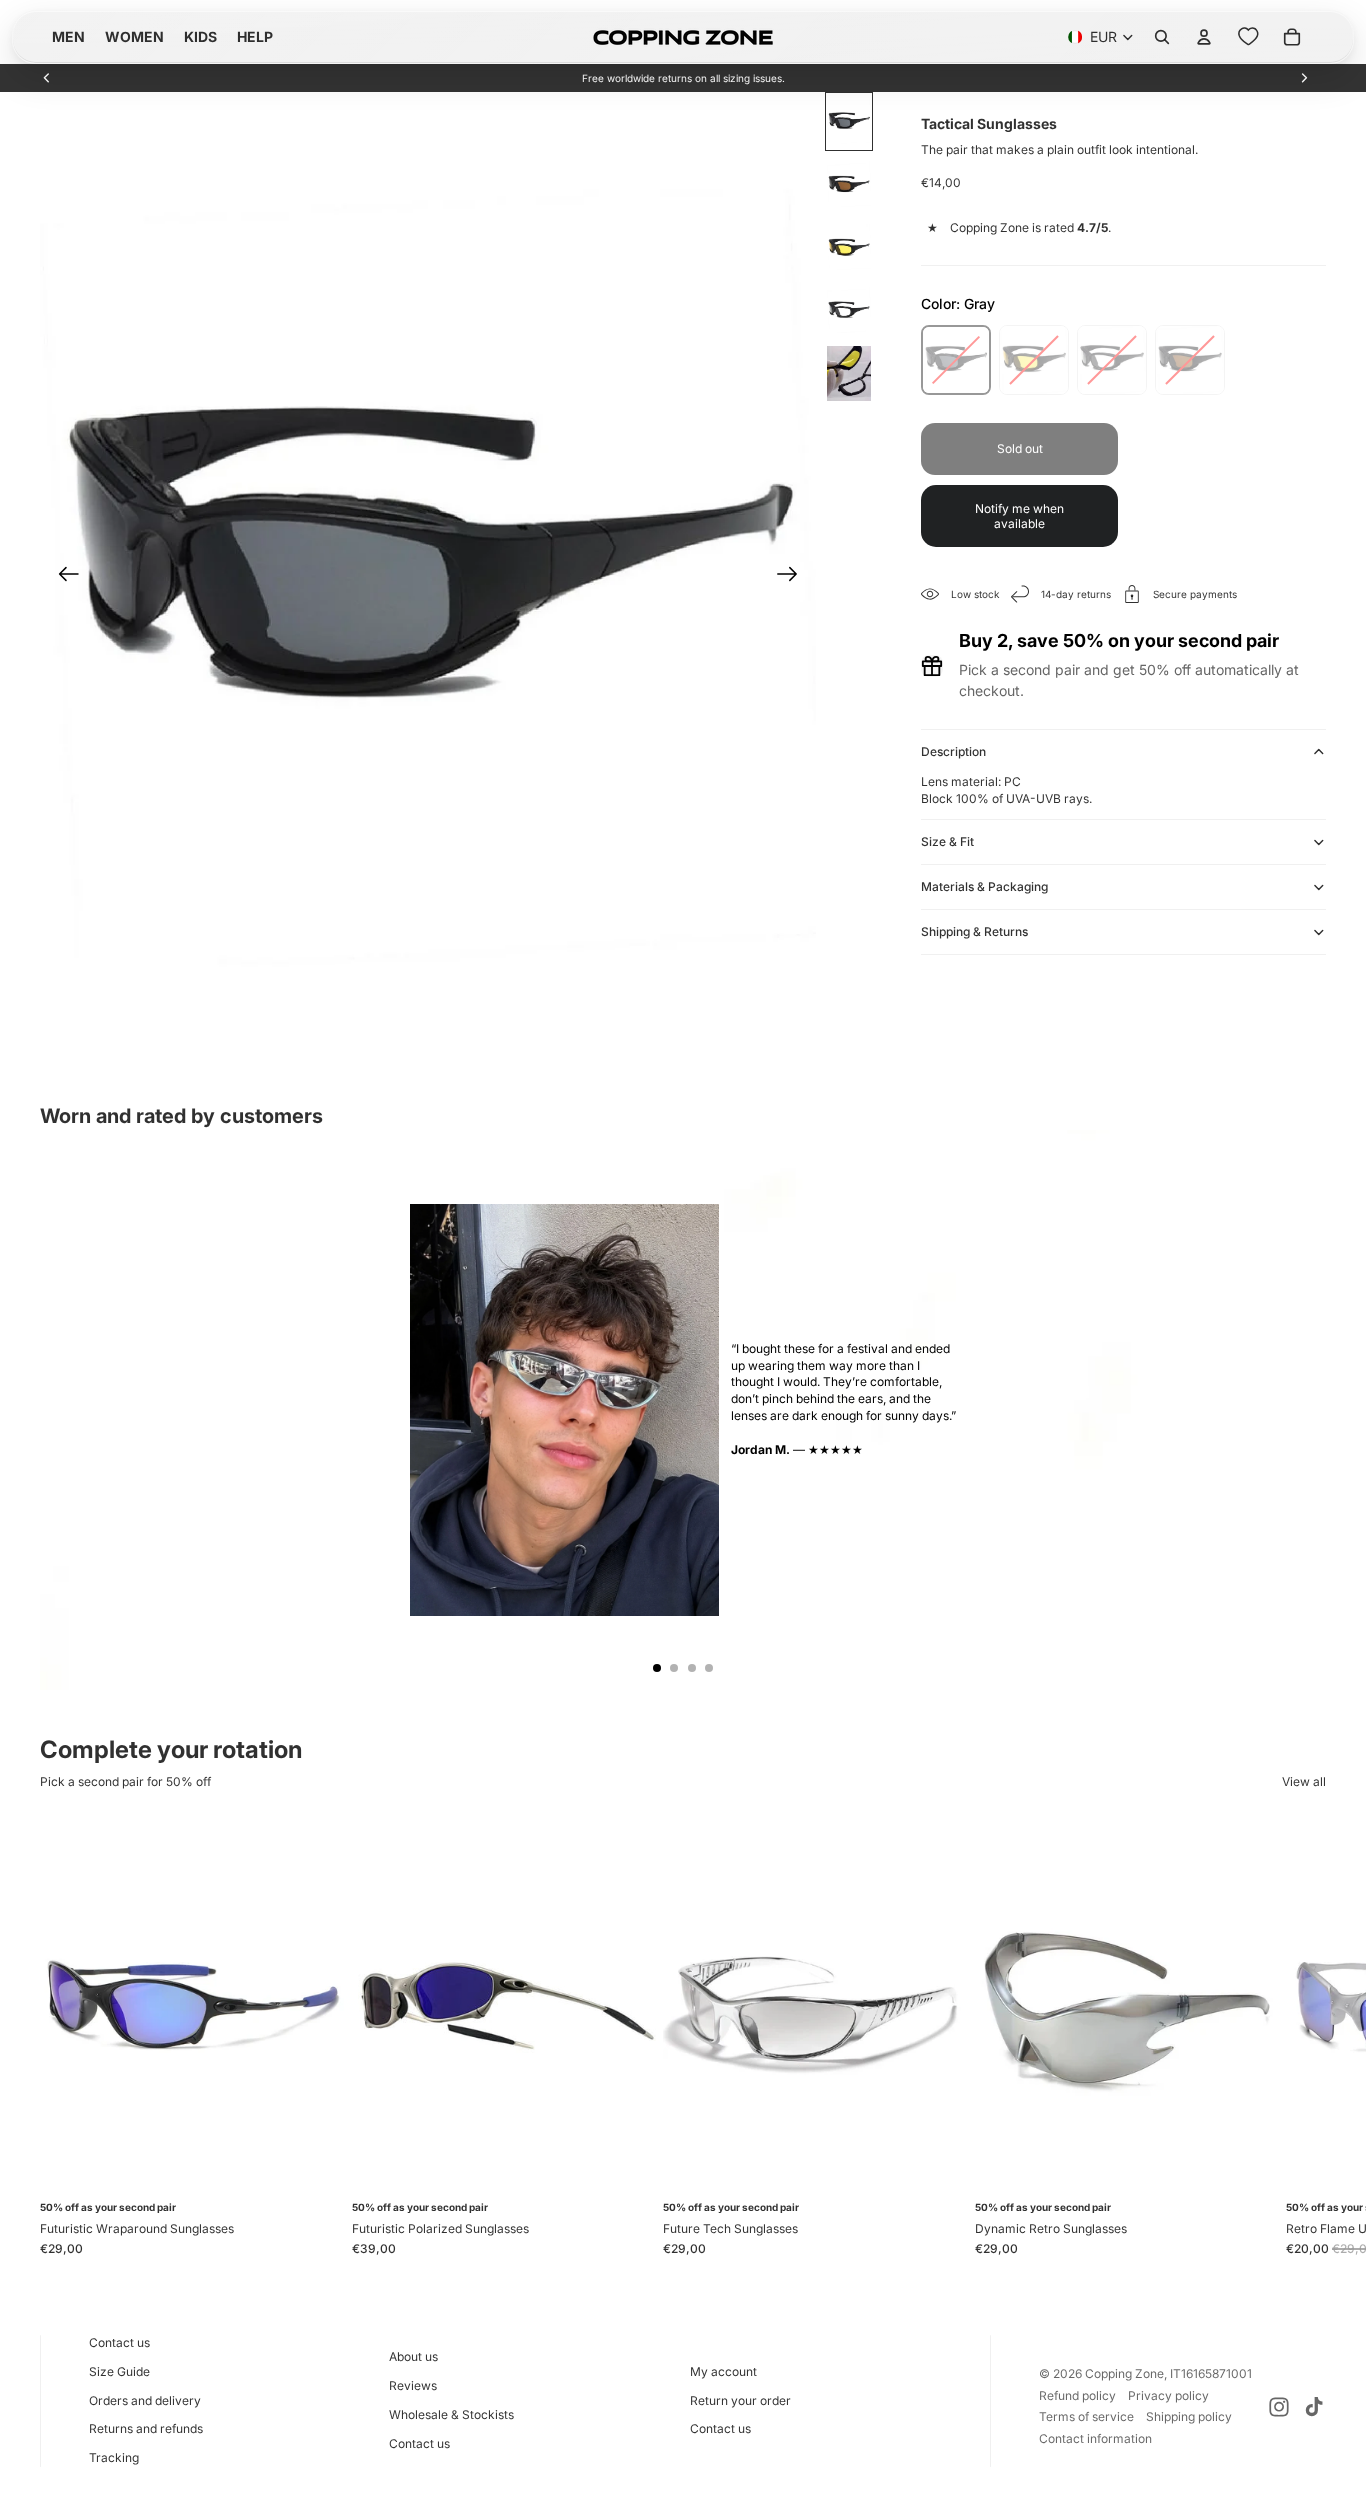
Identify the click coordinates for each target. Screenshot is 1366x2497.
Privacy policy (1168, 2395)
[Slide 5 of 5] (849, 373)
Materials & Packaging (984, 886)
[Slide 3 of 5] (849, 247)
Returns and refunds (146, 2428)
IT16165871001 (1211, 2373)
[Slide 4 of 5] (849, 310)
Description (953, 751)
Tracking (114, 2457)
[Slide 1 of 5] (849, 121)
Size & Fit (947, 841)
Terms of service (1086, 2416)
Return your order (740, 2400)
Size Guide (119, 2371)
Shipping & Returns (974, 931)
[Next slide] (1304, 78)
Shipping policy (1189, 2416)
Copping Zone (1124, 2373)
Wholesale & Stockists (451, 2414)
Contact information (1095, 2438)
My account (723, 2371)
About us (413, 2356)
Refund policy (1077, 2395)
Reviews (413, 2385)
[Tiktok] (1314, 2407)
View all (1304, 1781)
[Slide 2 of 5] (849, 184)
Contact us (119, 2342)
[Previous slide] (47, 78)
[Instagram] (1279, 2407)
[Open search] (1162, 37)
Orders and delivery (145, 2400)
